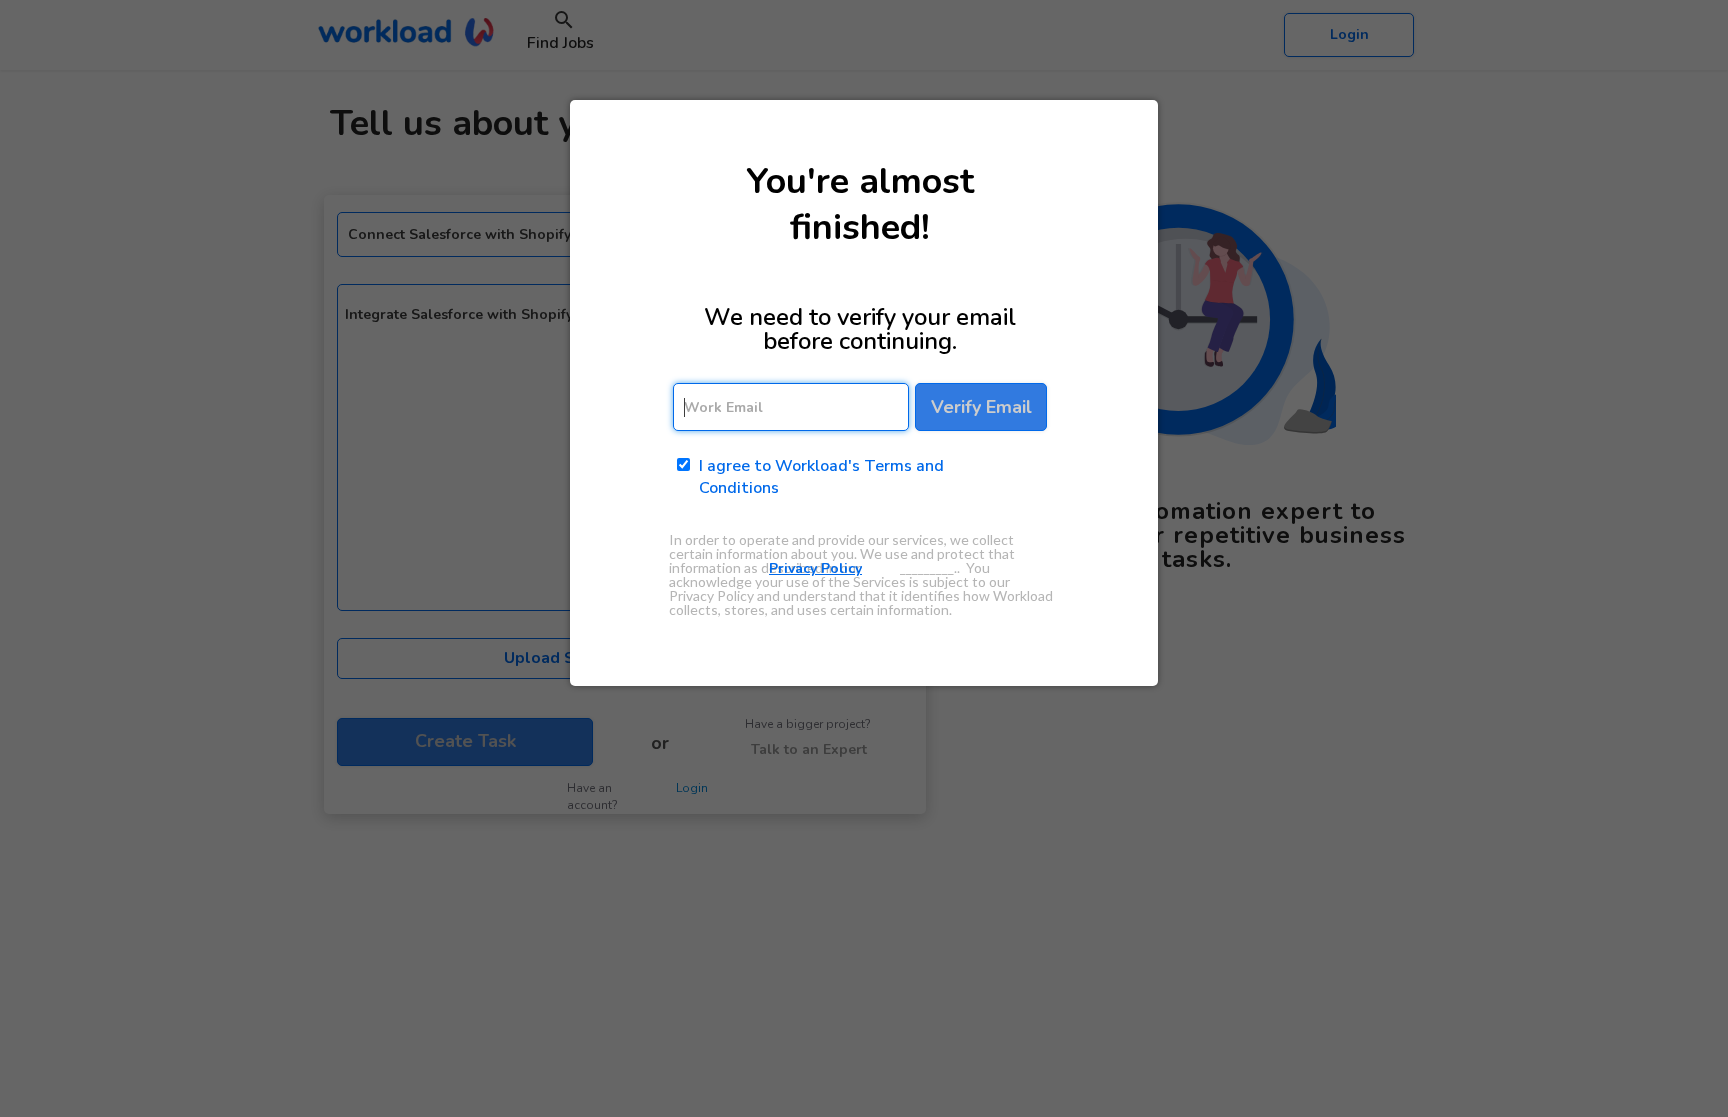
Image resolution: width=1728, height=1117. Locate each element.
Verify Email (981, 407)
